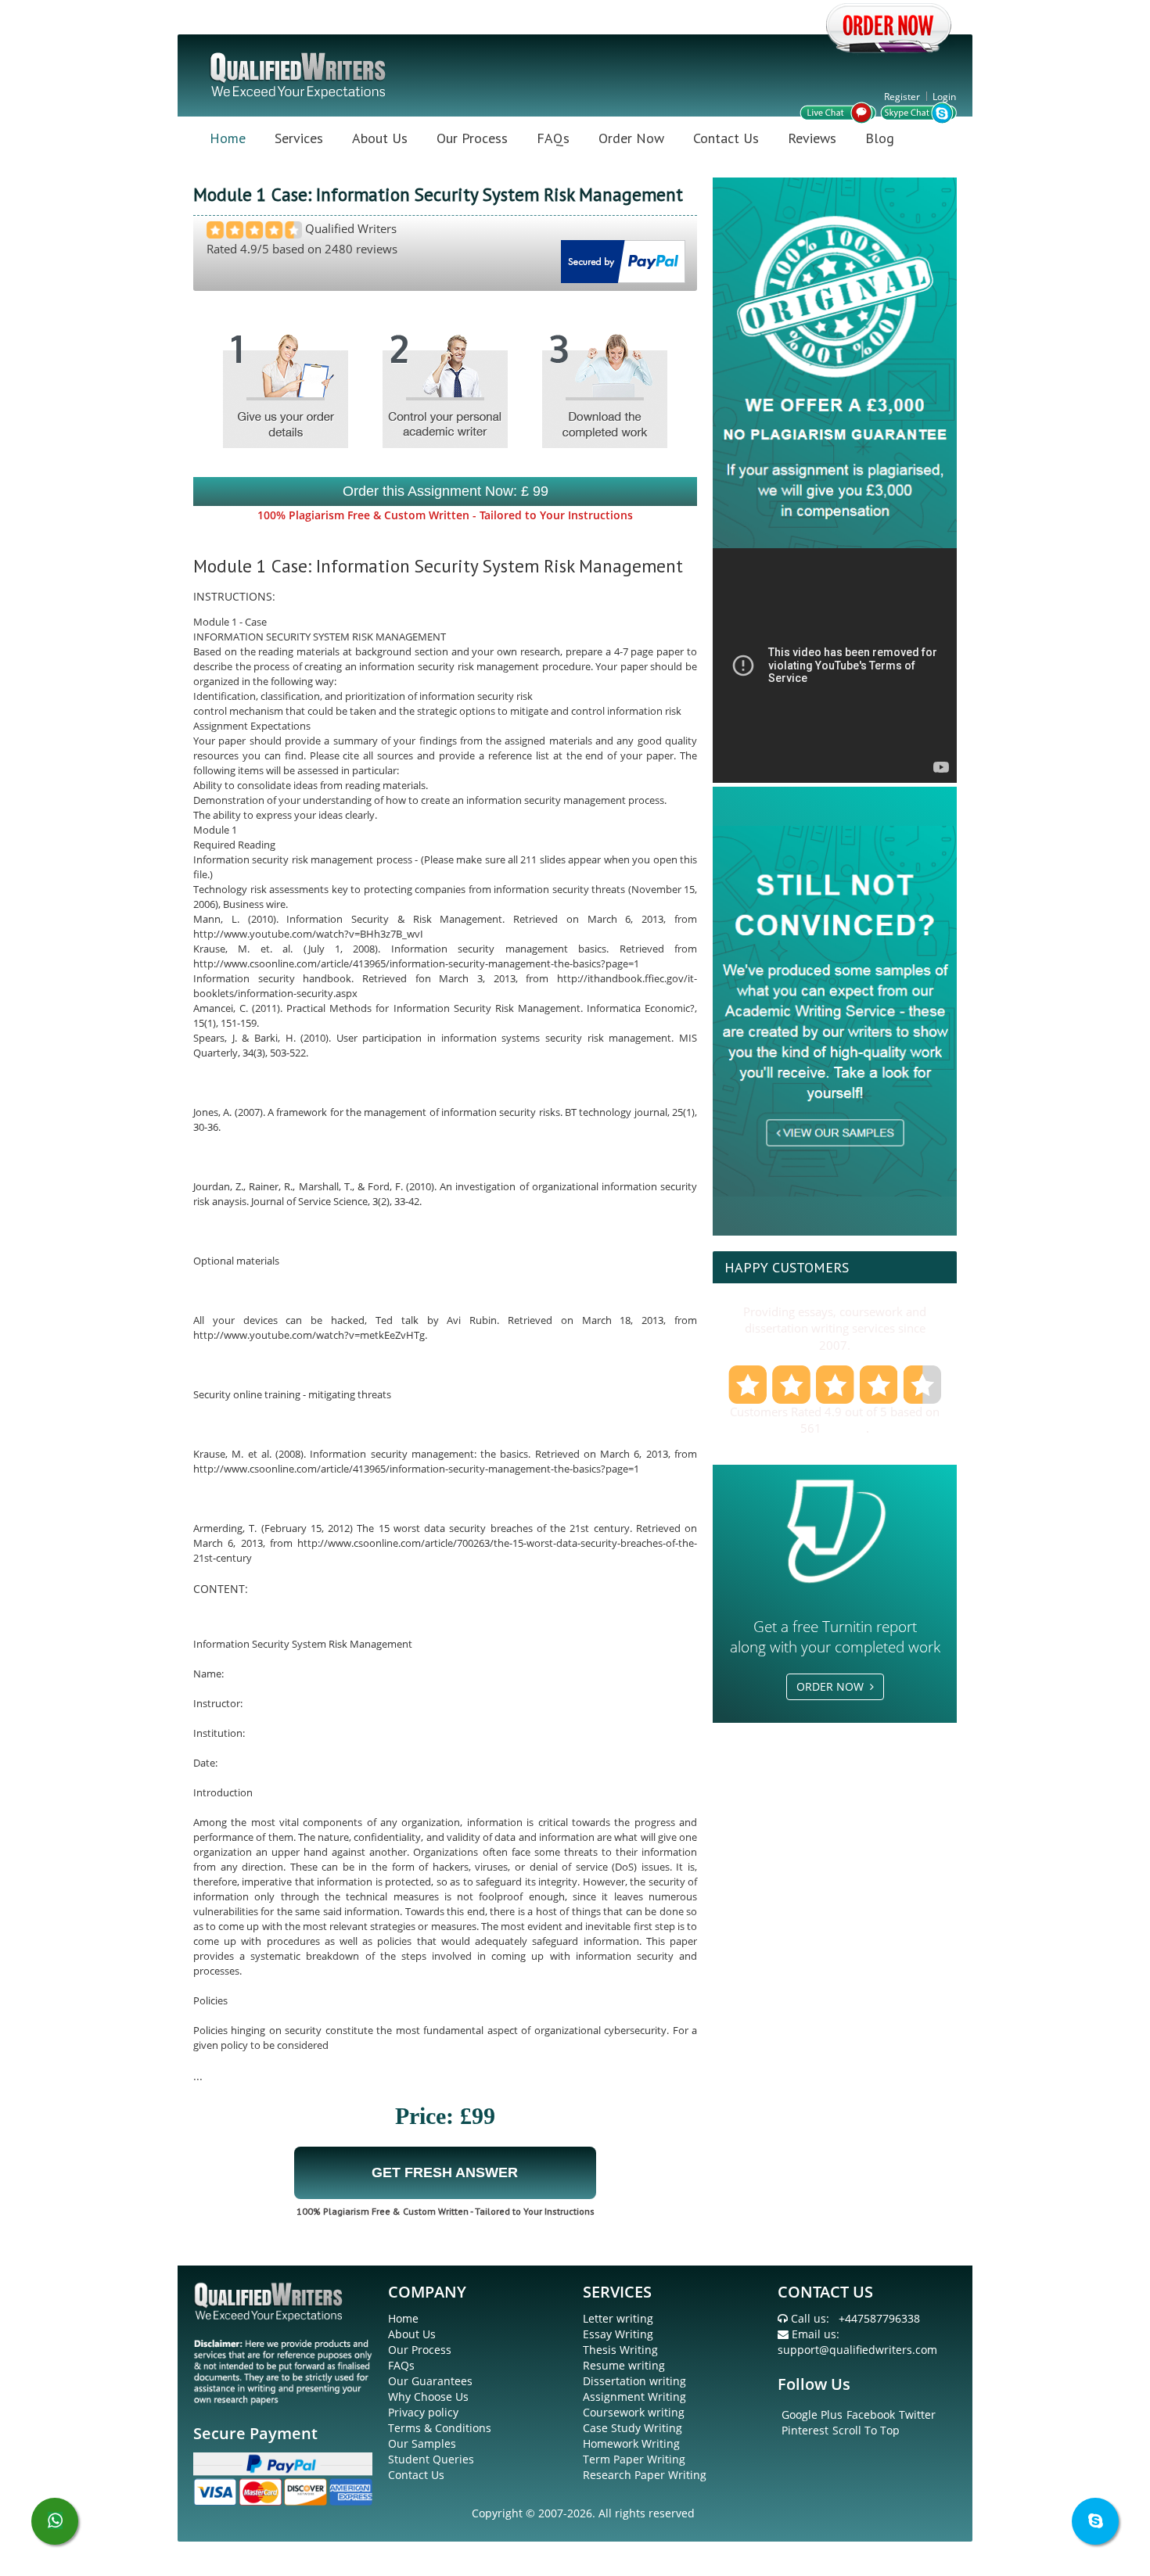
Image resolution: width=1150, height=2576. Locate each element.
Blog (880, 138)
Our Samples (422, 2443)
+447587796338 (879, 2318)
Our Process (472, 138)
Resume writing (624, 2365)
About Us (380, 138)
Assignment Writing (634, 2397)
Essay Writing (618, 2334)
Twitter (917, 2415)
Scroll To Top (866, 2430)
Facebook (871, 2415)
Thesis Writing (620, 2350)
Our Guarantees (430, 2381)
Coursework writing (634, 2412)
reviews (845, 1428)
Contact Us (726, 138)
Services (299, 138)
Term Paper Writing (634, 2459)
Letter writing (618, 2318)
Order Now (631, 138)
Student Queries (431, 2459)
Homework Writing (631, 2443)
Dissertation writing (634, 2381)
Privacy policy (423, 2412)
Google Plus (812, 2415)
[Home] (299, 74)
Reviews (812, 138)
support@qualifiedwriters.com (857, 2350)
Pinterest (805, 2430)
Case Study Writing (632, 2428)
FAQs (553, 138)
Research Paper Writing (645, 2475)
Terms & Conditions (440, 2428)
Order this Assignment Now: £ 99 (446, 491)
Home (228, 138)
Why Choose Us (428, 2397)
